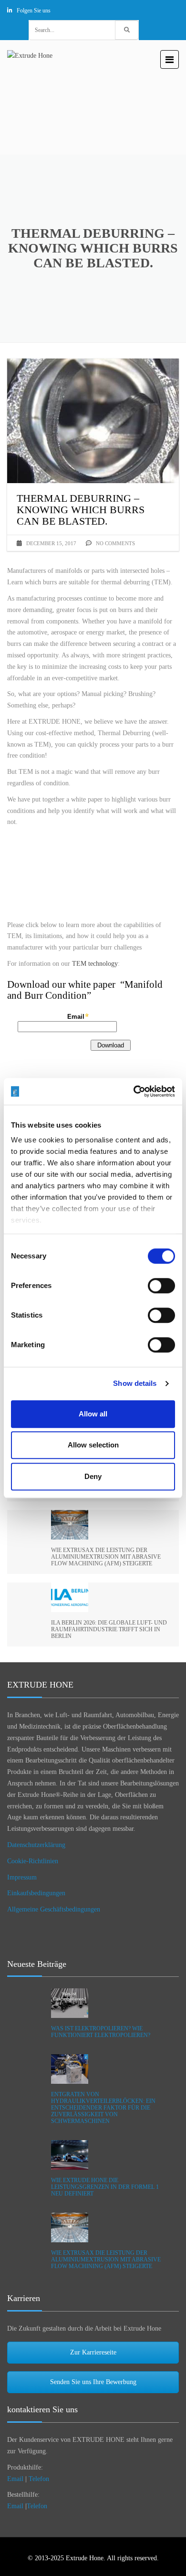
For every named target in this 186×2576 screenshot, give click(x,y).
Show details (135, 1383)
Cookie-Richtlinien (33, 1861)
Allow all (93, 1414)
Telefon (39, 2479)
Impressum (22, 1877)
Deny (93, 1476)
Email (15, 2479)
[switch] (161, 1286)
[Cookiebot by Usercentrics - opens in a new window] (134, 1091)
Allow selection (93, 1445)
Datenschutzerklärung (36, 1845)
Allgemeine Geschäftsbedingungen (54, 1909)
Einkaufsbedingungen (36, 1893)
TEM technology (95, 964)
